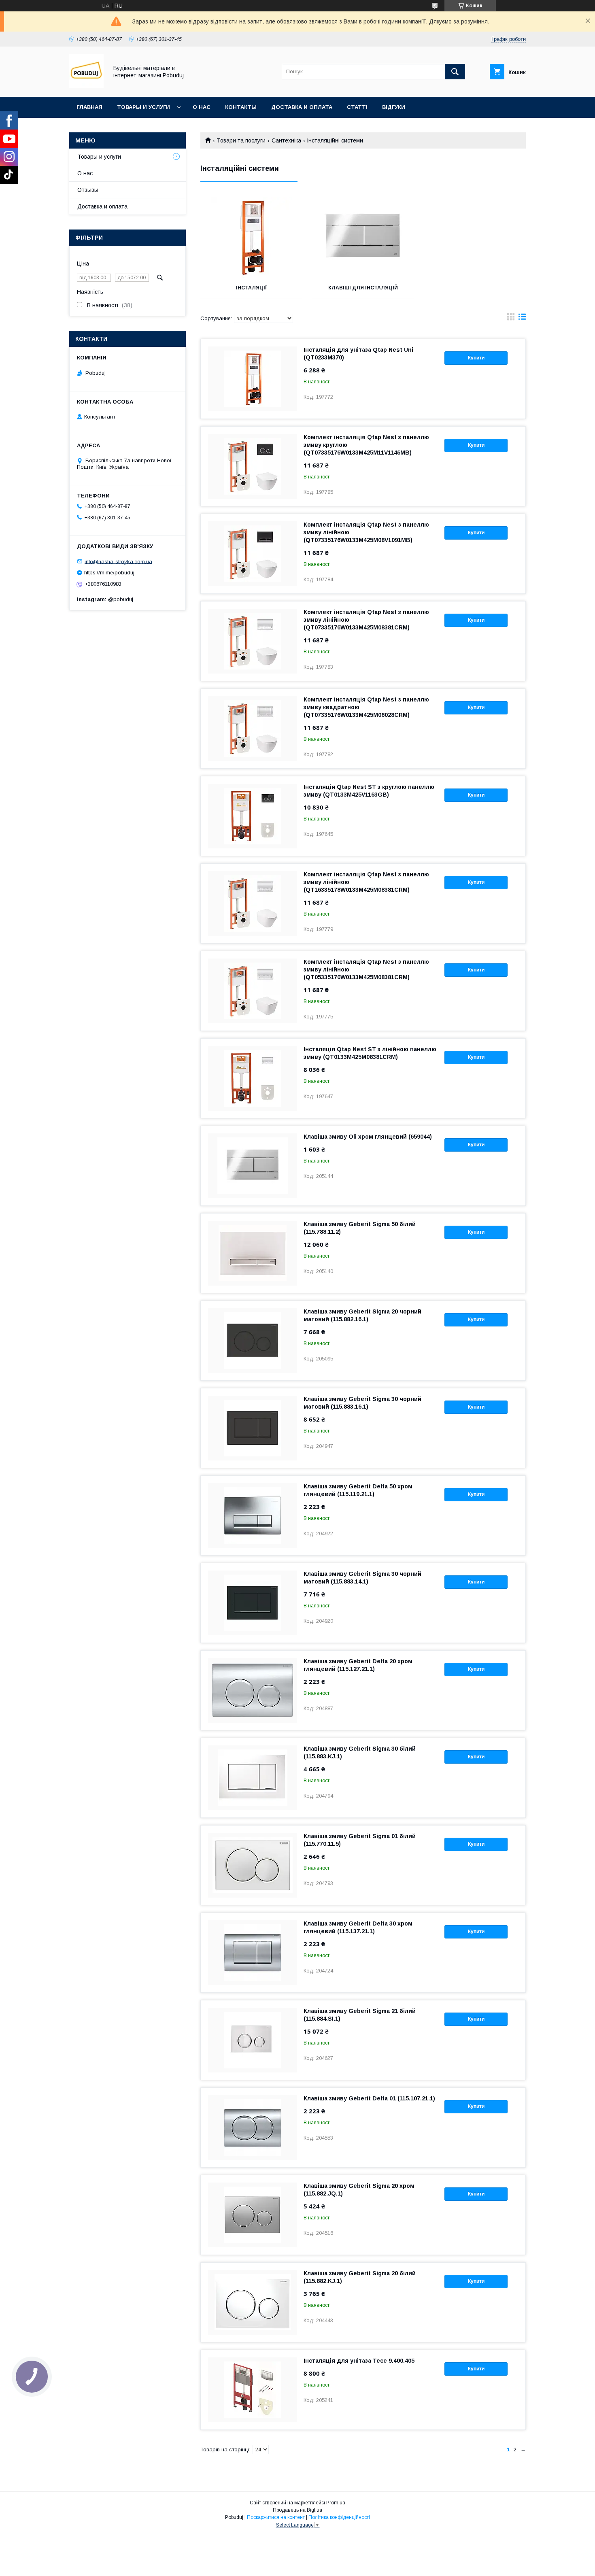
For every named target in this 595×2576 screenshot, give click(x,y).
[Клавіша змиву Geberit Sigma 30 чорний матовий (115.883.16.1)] (253, 1428)
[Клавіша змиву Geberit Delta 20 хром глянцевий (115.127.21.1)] (253, 1690)
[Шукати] (455, 72)
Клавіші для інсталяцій (363, 288)
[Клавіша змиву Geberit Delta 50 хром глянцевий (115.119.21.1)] (253, 1515)
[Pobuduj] (86, 86)
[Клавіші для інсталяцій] (363, 237)
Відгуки (394, 107)
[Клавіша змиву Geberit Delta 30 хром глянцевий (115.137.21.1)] (253, 1953)
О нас (202, 107)
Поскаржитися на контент (276, 2517)
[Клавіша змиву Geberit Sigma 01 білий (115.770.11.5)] (253, 1865)
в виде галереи (511, 319)
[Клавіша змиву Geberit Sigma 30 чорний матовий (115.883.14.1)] (253, 1603)
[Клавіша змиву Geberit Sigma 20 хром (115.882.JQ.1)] (253, 2215)
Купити (476, 358)
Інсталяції (251, 288)
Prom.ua (336, 2503)
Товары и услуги (143, 107)
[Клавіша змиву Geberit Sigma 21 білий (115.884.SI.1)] (253, 2040)
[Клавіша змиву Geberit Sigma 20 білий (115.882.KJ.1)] (253, 2302)
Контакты (241, 107)
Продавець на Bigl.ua (297, 2510)
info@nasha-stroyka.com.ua (118, 561)
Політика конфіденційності (339, 2517)
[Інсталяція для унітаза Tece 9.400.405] (253, 2390)
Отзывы (88, 190)
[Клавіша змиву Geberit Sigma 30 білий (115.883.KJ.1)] (253, 1778)
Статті (357, 107)
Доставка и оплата (302, 107)
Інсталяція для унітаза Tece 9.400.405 (359, 2361)
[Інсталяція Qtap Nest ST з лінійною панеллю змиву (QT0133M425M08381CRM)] (253, 1078)
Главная (89, 107)
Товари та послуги (241, 140)
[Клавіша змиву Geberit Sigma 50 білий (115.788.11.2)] (253, 1253)
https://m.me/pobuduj (109, 573)
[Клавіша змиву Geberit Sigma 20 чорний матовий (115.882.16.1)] (253, 1341)
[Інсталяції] (251, 237)
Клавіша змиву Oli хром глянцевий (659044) (368, 1137)
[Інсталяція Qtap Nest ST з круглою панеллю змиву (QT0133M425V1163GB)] (253, 816)
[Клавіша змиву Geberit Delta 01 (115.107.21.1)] (253, 2128)
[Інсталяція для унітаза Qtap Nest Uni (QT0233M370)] (253, 379)
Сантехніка (286, 140)
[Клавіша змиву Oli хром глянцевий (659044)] (253, 1166)
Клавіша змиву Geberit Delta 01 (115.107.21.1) (369, 2098)
